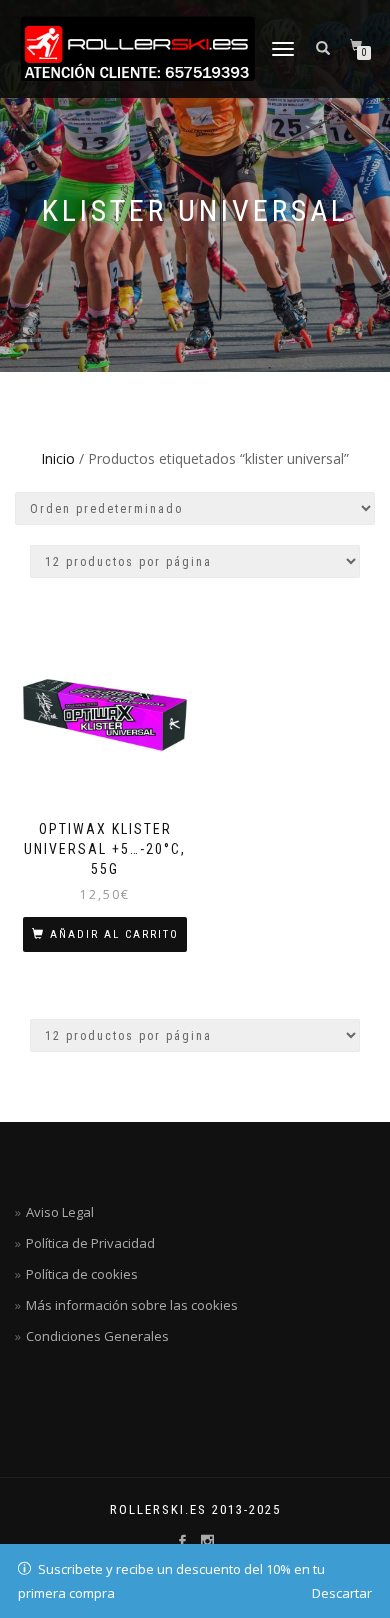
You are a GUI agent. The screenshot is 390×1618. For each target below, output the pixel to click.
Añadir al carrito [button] (114, 934)
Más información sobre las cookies (132, 1305)
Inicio (58, 458)
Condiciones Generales (97, 1336)
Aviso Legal (60, 1212)
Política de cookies (82, 1274)
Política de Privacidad (90, 1243)
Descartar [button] (342, 1593)
